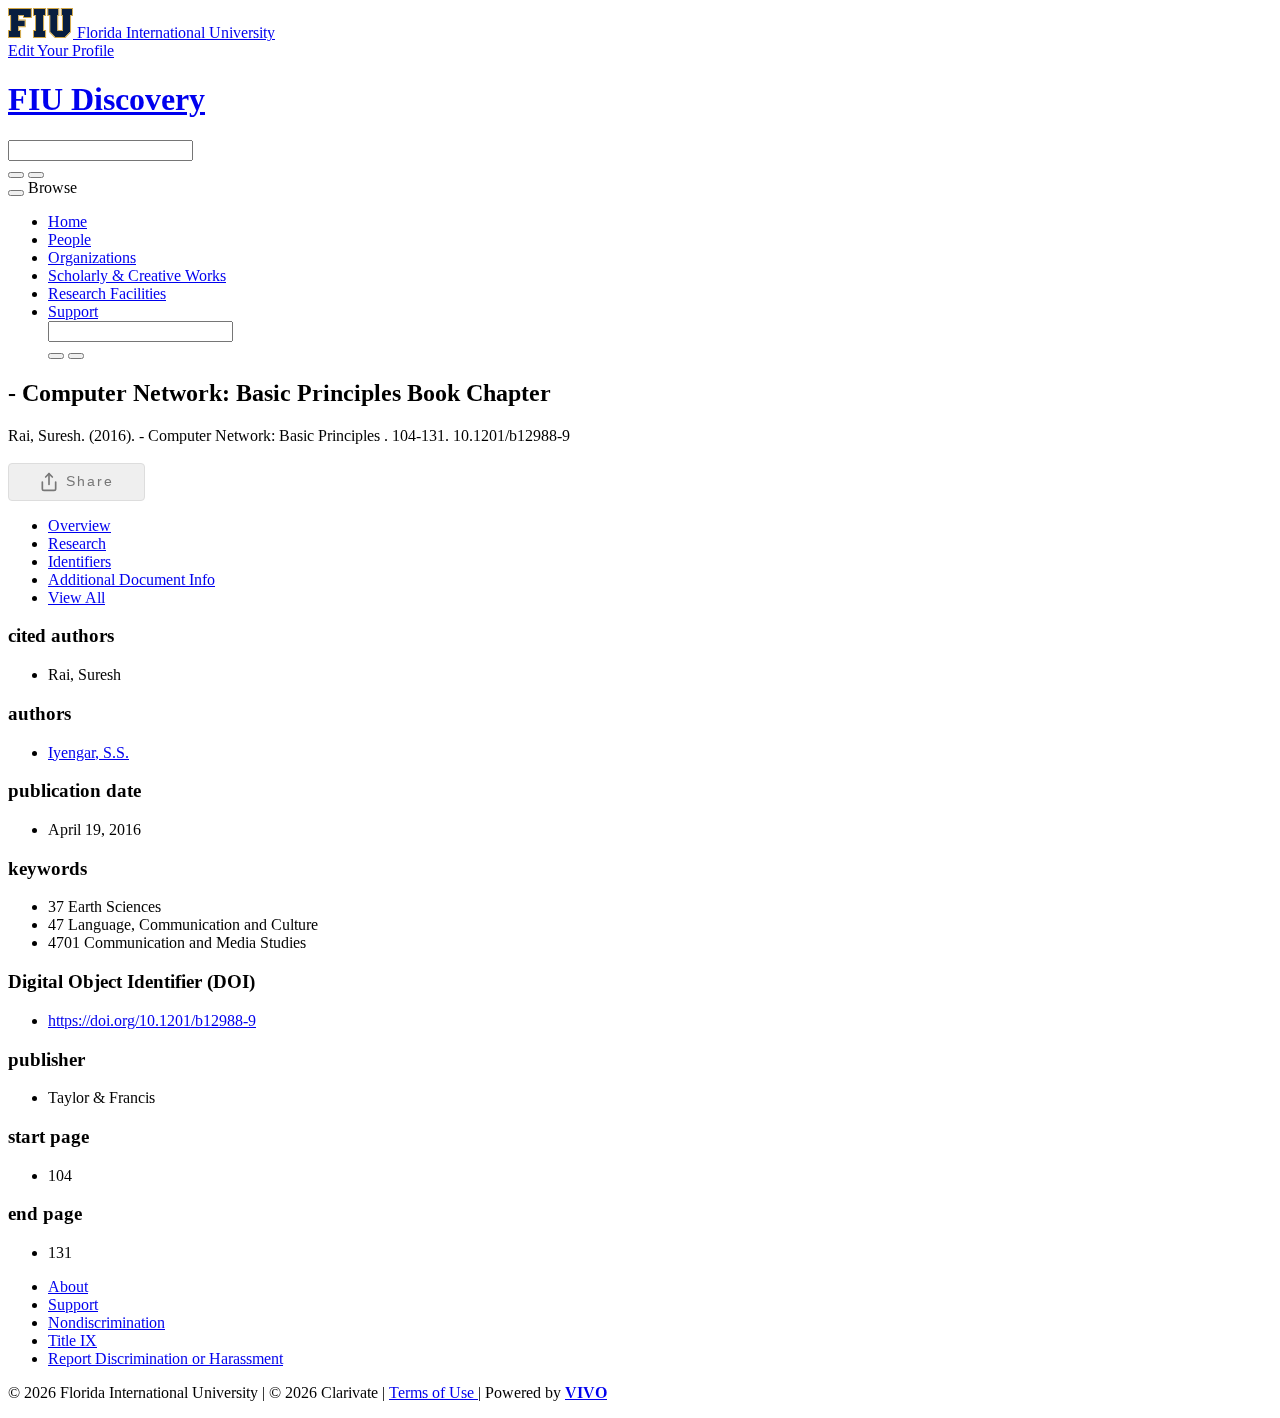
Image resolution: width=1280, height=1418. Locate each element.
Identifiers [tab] (79, 561)
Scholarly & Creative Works (137, 275)
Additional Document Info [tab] (131, 579)
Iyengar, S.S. (88, 752)
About (68, 1286)
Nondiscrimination (106, 1322)
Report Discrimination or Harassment (165, 1358)
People (69, 239)
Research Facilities (107, 293)
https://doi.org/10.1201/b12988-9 (152, 1020)
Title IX (72, 1340)
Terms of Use (433, 1392)
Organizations (92, 257)
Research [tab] (77, 543)
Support (73, 311)
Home (67, 221)
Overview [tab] (79, 525)
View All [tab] (76, 597)
